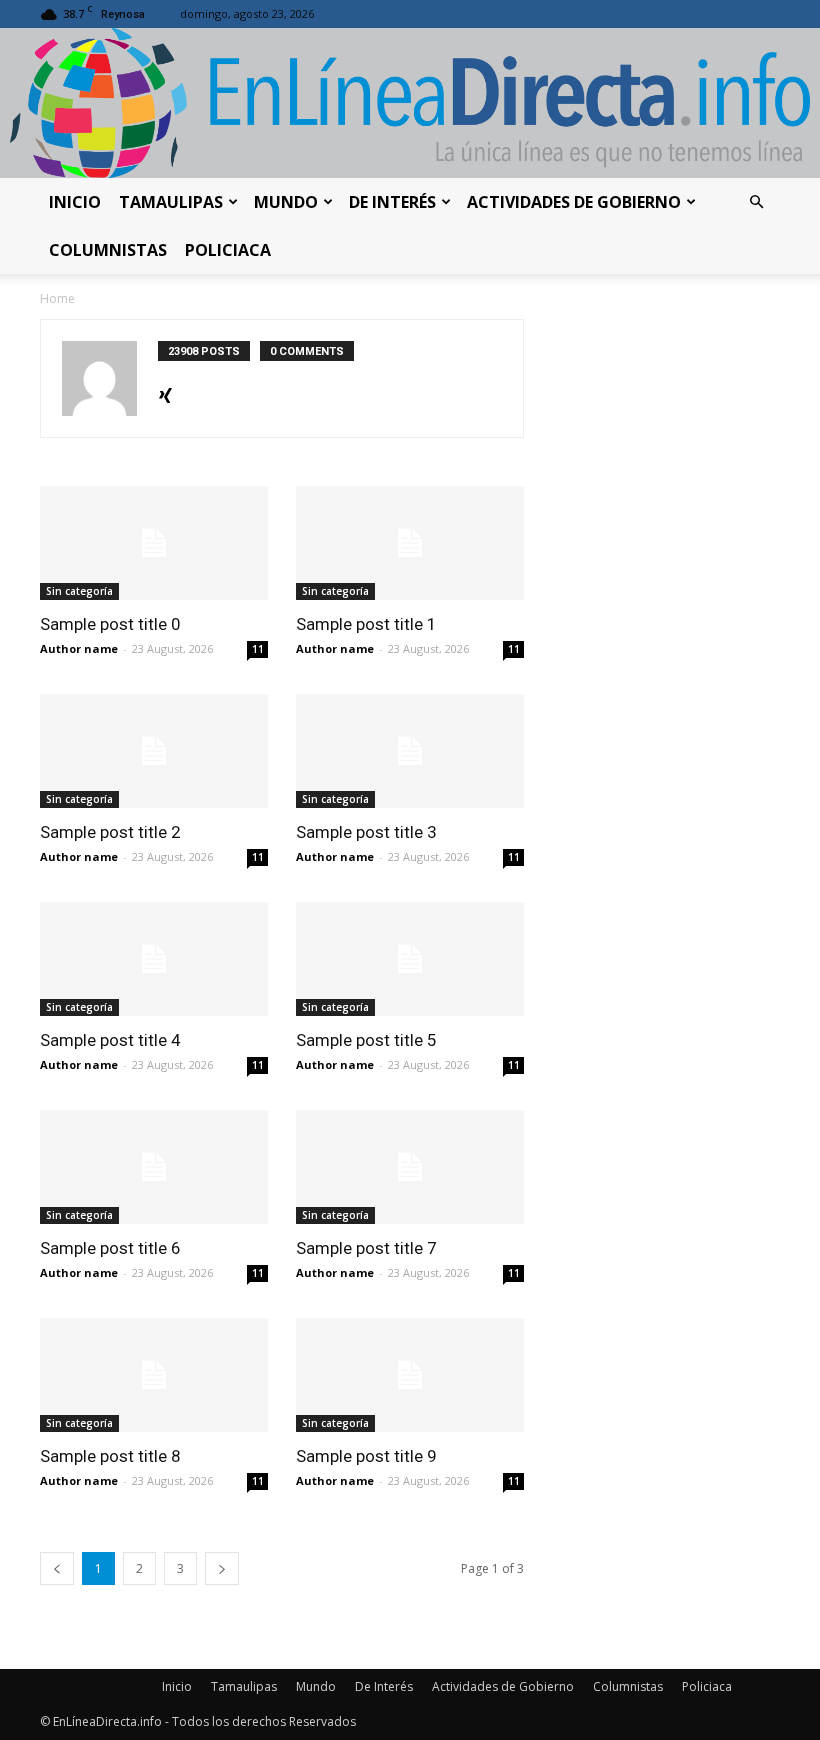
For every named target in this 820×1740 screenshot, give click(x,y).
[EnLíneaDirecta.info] (410, 103)
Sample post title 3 (366, 832)
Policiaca (228, 250)
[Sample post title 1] (410, 543)
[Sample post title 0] (154, 543)
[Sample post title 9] (410, 1375)
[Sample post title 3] (410, 751)
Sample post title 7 (366, 1248)
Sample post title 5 (366, 1040)
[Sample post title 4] (154, 959)
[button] (756, 202)
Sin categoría (79, 591)
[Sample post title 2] (154, 751)
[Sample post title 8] (154, 1375)
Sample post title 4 (110, 1040)
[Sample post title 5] (410, 959)
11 (258, 649)
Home (57, 298)
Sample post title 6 (110, 1248)
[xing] (165, 392)
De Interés (392, 202)
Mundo (286, 202)
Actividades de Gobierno (574, 202)
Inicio (75, 202)
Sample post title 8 (110, 1456)
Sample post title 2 (110, 832)
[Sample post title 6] (154, 1167)
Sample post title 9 (366, 1456)
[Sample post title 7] (410, 1167)
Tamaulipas (171, 202)
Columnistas (108, 250)
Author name (79, 648)
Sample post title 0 (110, 624)
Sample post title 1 (366, 624)
